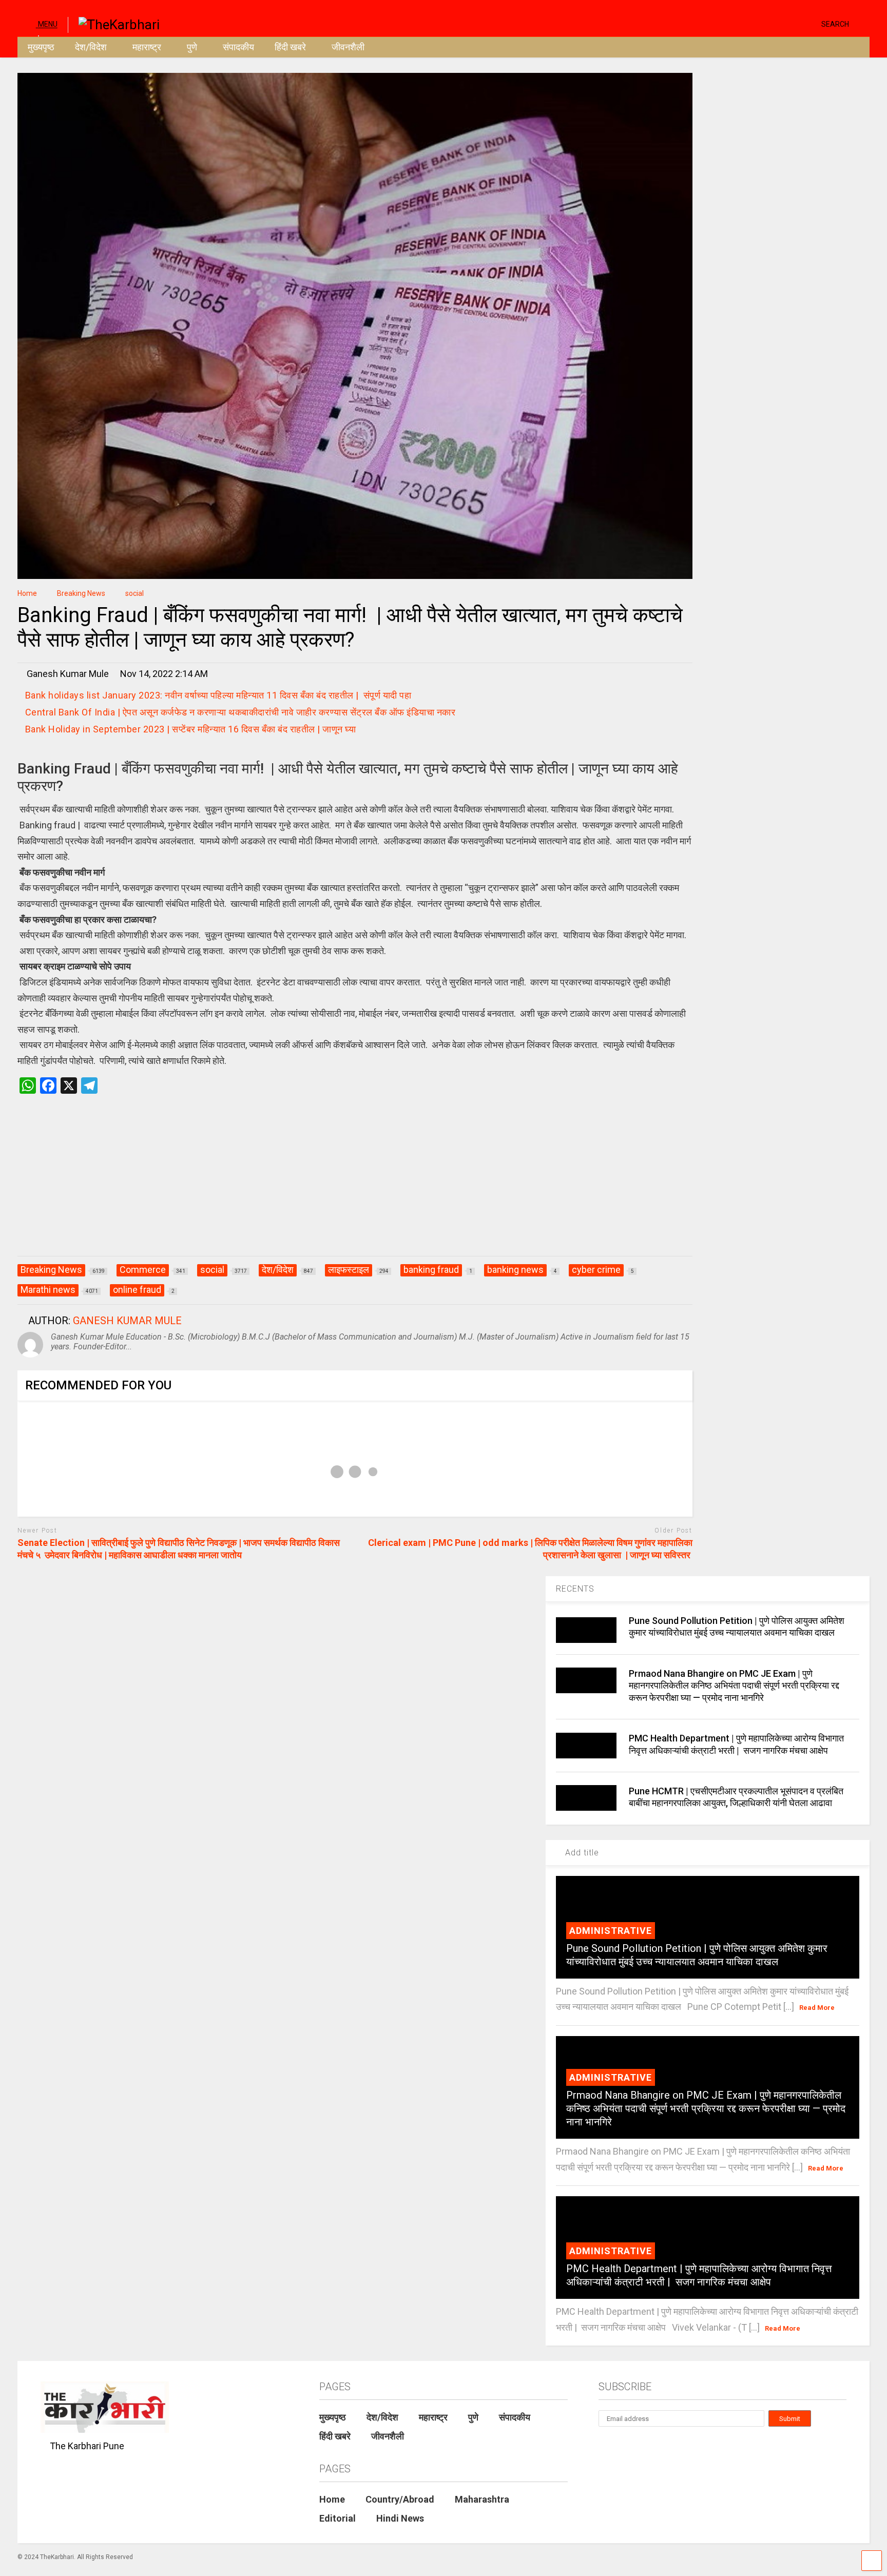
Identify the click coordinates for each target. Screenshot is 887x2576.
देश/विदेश (91, 47)
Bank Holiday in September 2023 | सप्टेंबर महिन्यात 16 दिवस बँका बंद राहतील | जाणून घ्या (191, 729)
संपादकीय (238, 47)
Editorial (338, 2518)
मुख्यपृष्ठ (41, 47)
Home (332, 2499)
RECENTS (575, 1589)
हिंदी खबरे (290, 47)
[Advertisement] (355, 1186)
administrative (611, 1931)
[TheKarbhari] (114, 24)
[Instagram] (794, 23)
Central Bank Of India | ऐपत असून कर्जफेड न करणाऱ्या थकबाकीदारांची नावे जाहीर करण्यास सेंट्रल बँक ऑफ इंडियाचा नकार (240, 712)
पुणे (192, 47)
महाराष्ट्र (147, 47)
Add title (581, 1853)
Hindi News (400, 2518)
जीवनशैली (348, 47)
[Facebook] (809, 23)
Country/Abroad (400, 2499)
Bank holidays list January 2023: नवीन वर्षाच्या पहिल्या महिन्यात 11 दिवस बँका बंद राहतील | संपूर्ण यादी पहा (218, 695)
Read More (817, 2008)
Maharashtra (482, 2499)
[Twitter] (770, 23)
